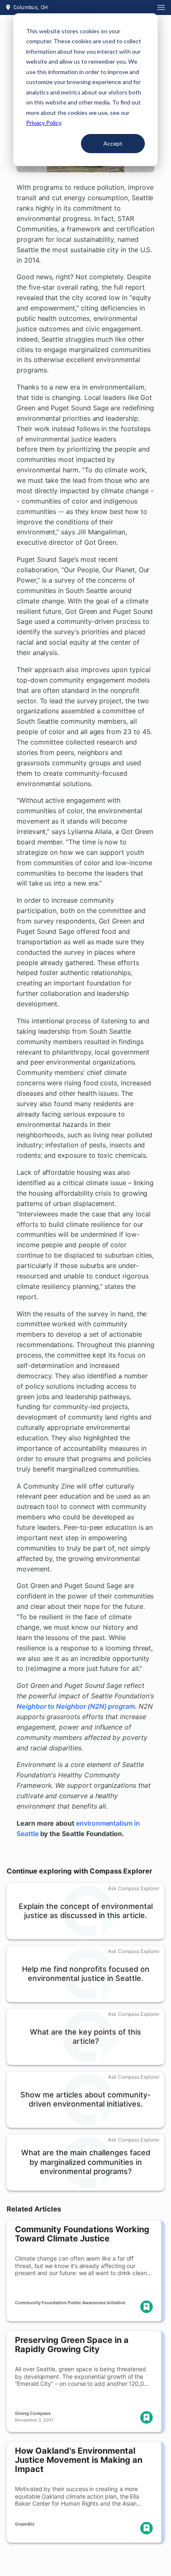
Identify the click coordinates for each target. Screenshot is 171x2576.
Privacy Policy (44, 123)
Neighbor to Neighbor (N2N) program (76, 1706)
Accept (113, 143)
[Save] (147, 2307)
